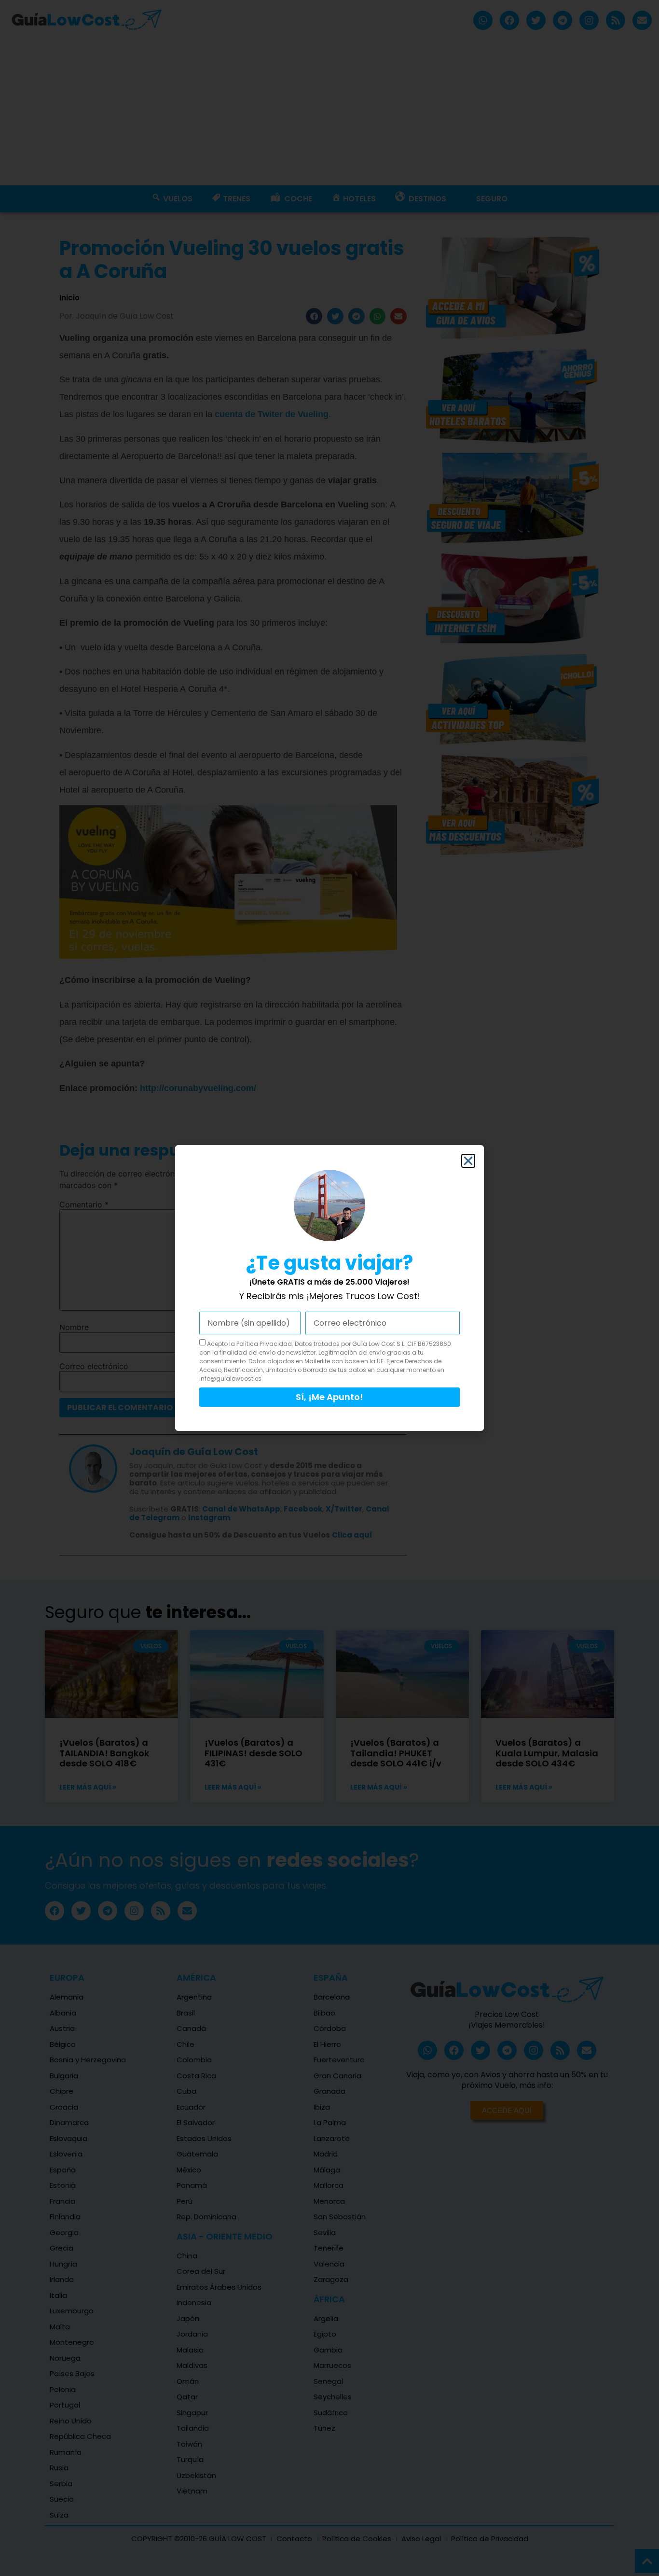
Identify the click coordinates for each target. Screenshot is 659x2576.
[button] (468, 1161)
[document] (329, 1288)
